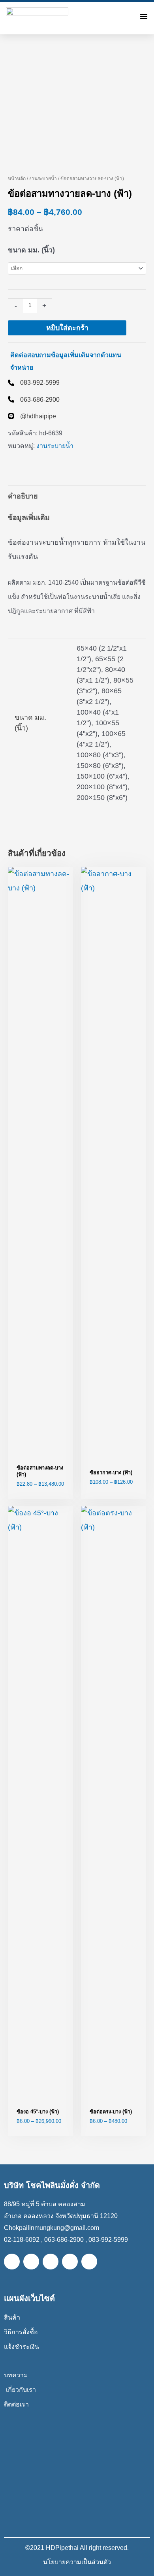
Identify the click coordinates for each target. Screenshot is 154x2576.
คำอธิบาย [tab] (23, 496)
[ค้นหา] (127, 16)
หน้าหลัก (17, 179)
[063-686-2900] (34, 399)
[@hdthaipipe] (32, 416)
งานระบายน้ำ (43, 179)
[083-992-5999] (34, 382)
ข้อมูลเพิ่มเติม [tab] (29, 517)
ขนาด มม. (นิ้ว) (31, 250)
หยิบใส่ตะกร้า (67, 328)
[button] (144, 16)
